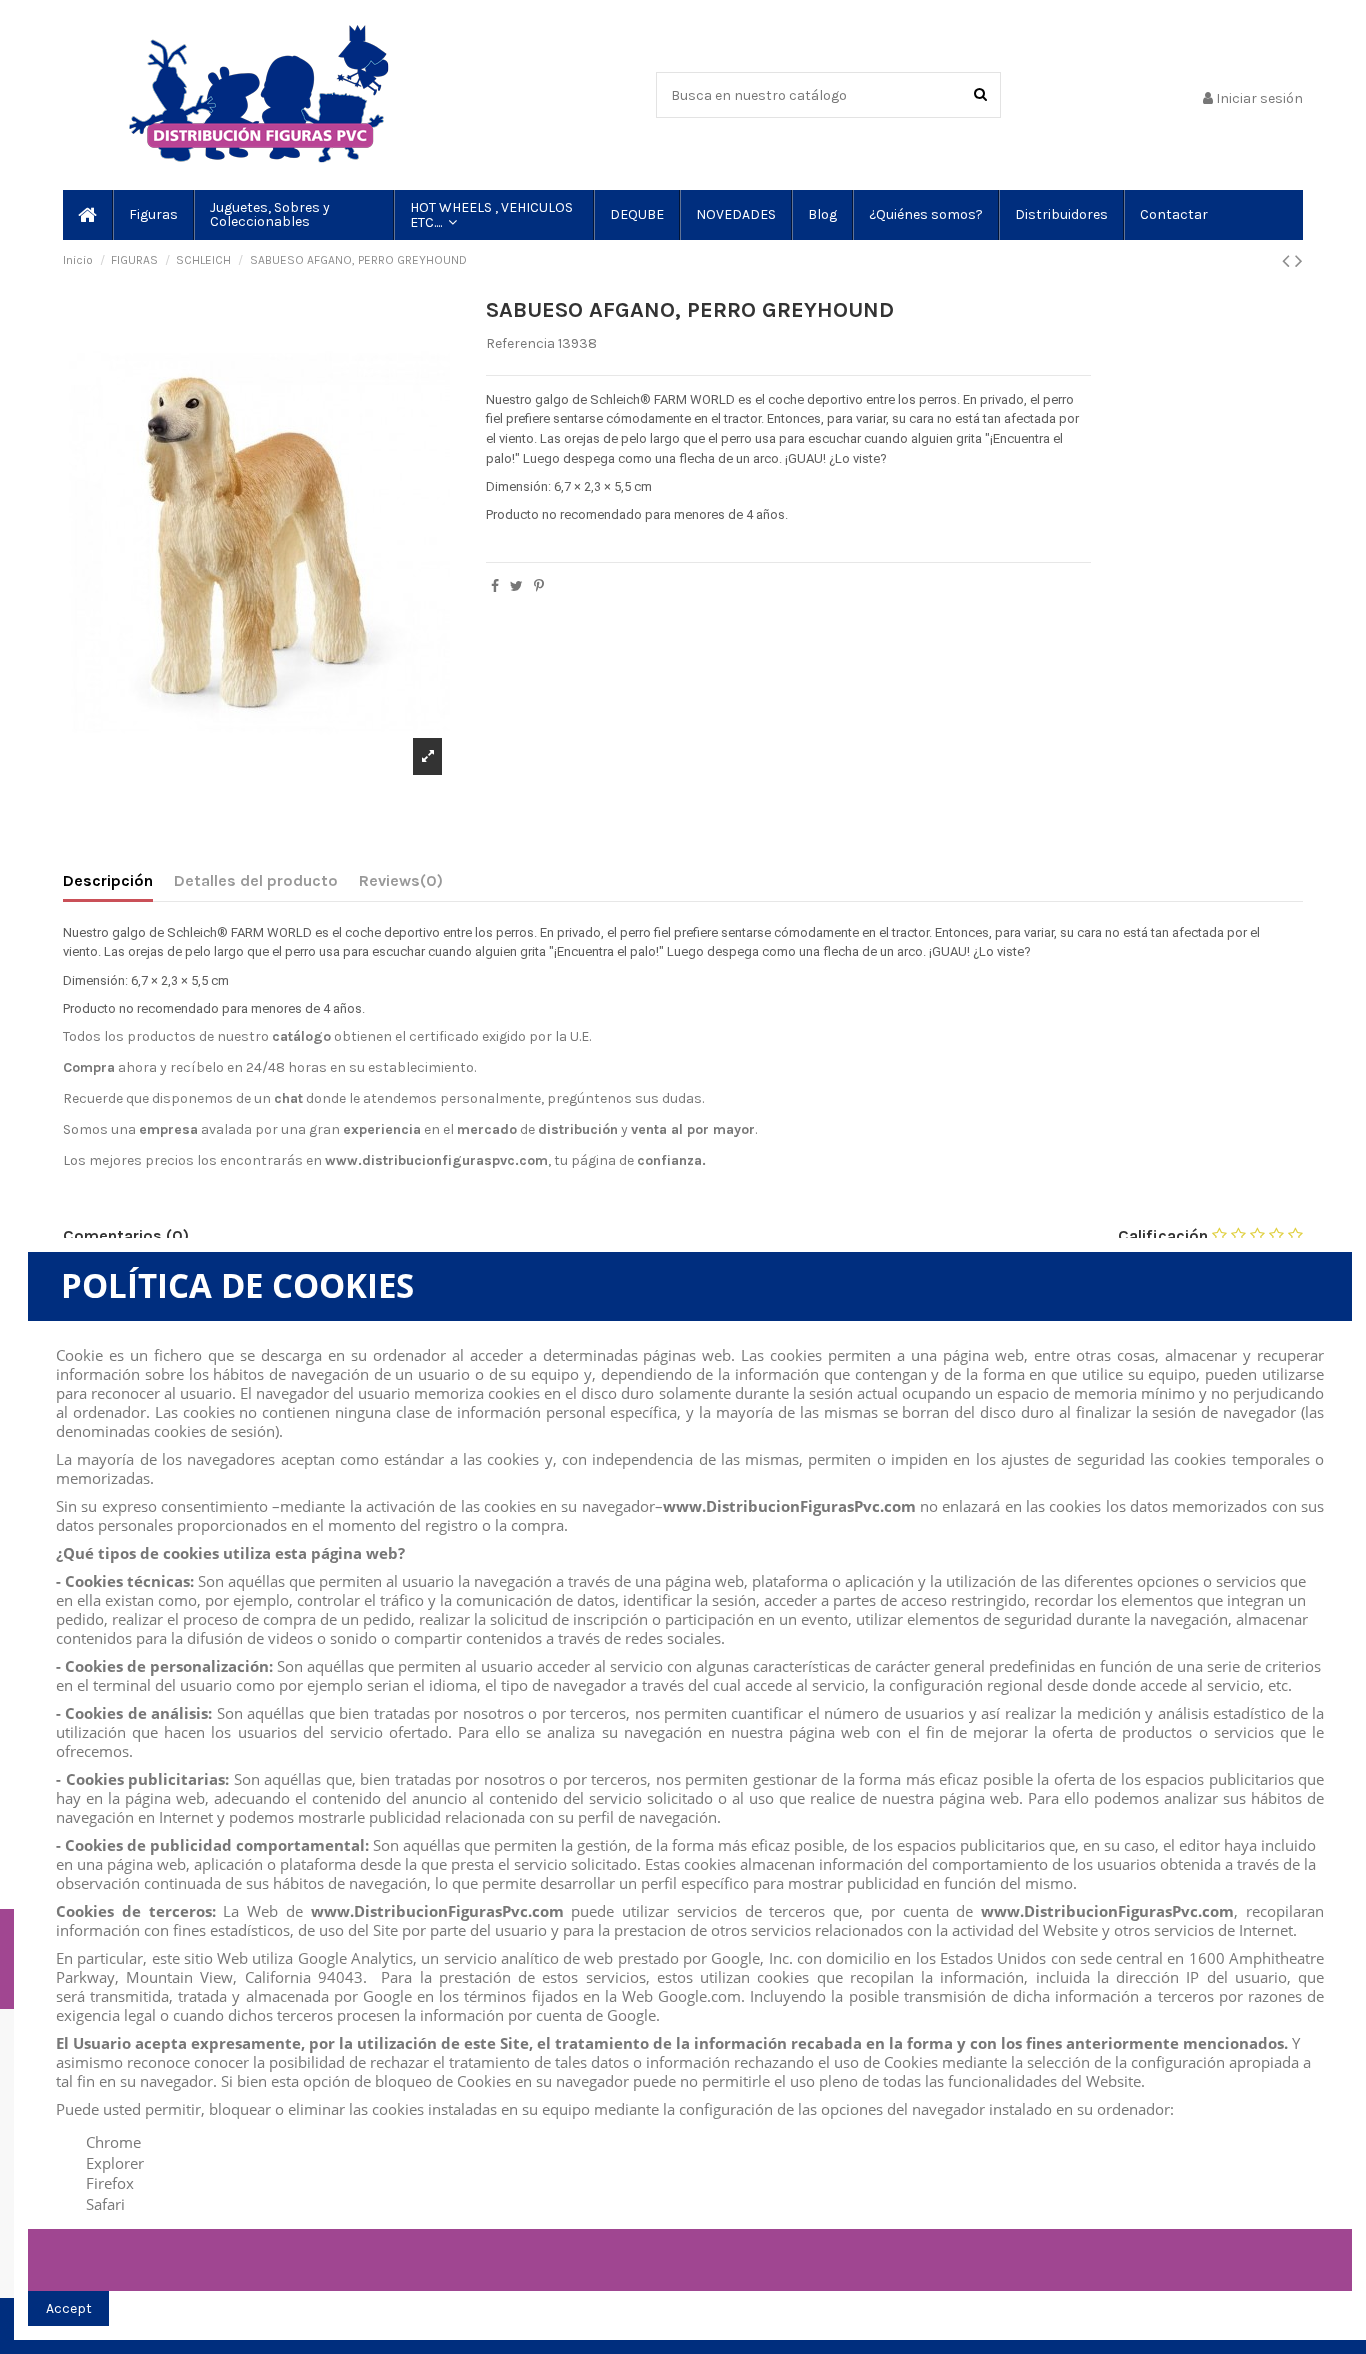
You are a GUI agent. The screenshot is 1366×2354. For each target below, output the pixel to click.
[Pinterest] (539, 586)
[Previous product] (1288, 261)
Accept (69, 2308)
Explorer (115, 2163)
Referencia (520, 343)
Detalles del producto (256, 880)
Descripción (108, 880)
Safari (105, 2204)
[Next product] (1299, 261)
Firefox (110, 2183)
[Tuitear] (516, 586)
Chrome (113, 2142)
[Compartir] (495, 586)
